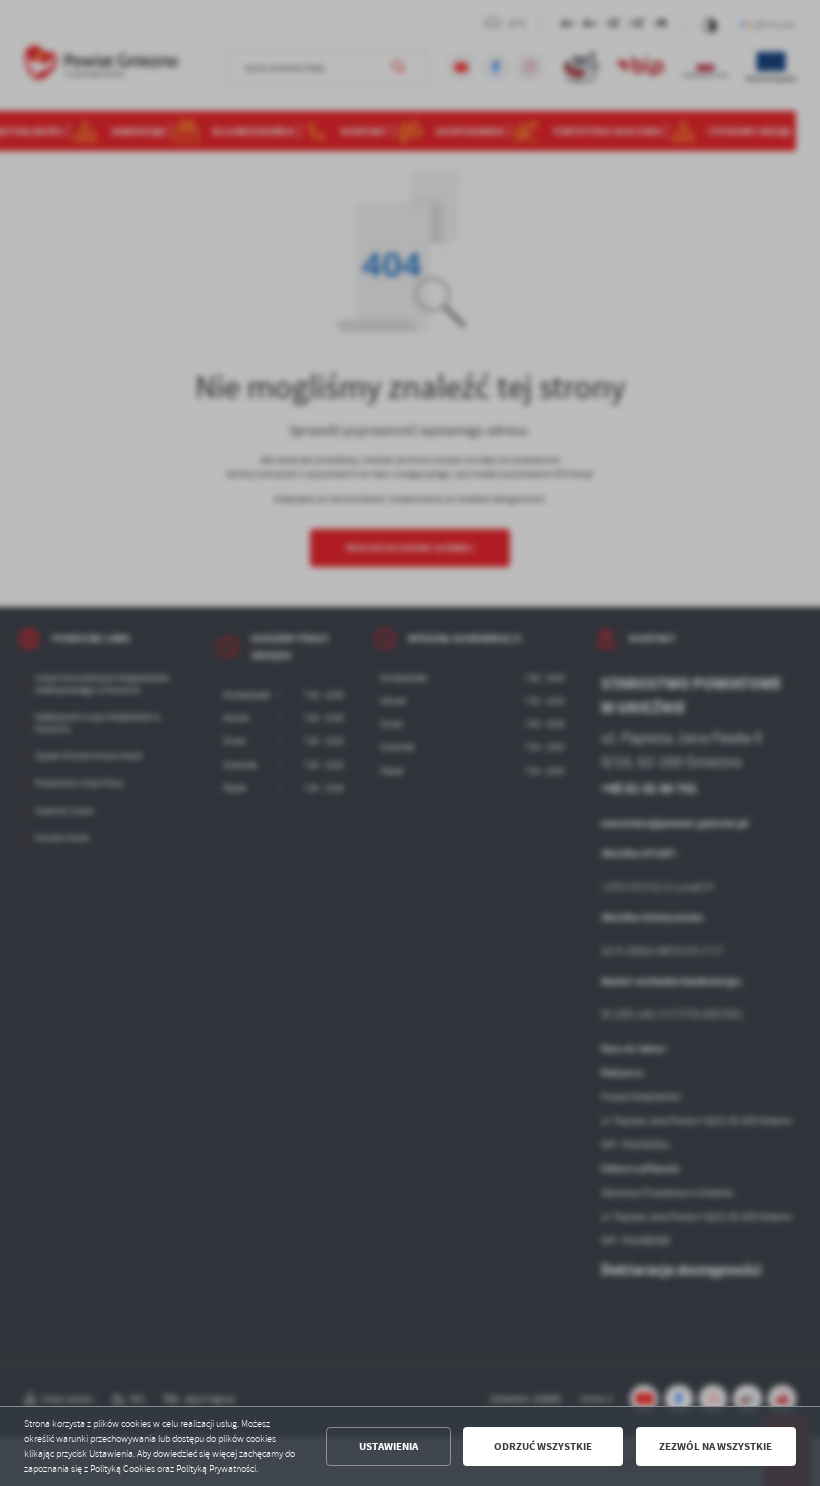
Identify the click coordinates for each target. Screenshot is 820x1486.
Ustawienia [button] (388, 1446)
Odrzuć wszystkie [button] (543, 1446)
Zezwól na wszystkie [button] (715, 1446)
